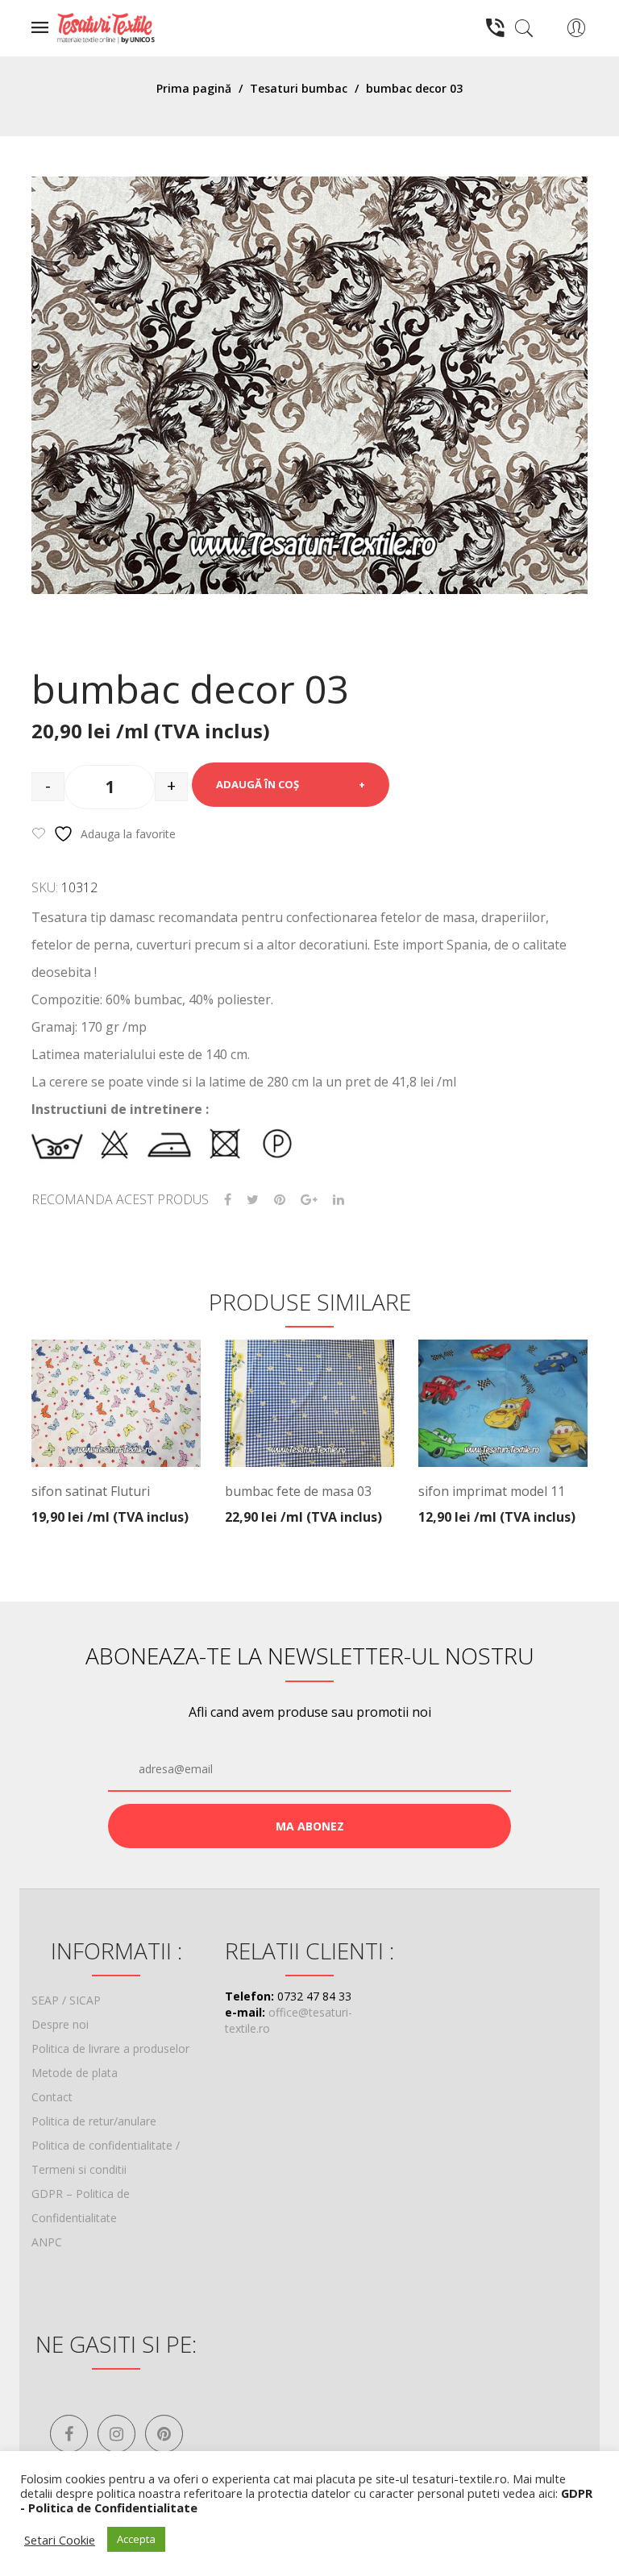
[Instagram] (116, 2434)
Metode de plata (75, 2073)
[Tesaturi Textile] (106, 27)
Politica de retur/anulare (94, 2121)
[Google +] (309, 1200)
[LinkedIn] (339, 1200)
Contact (52, 2097)
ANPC (47, 2242)
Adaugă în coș (258, 784)
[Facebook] (228, 1200)
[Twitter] (253, 1200)
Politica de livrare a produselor (110, 2048)
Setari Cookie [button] (60, 2540)
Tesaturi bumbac (299, 88)
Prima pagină (194, 88)
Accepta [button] (136, 2539)
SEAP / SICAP (66, 2000)
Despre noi (60, 2024)
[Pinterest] (280, 1200)
